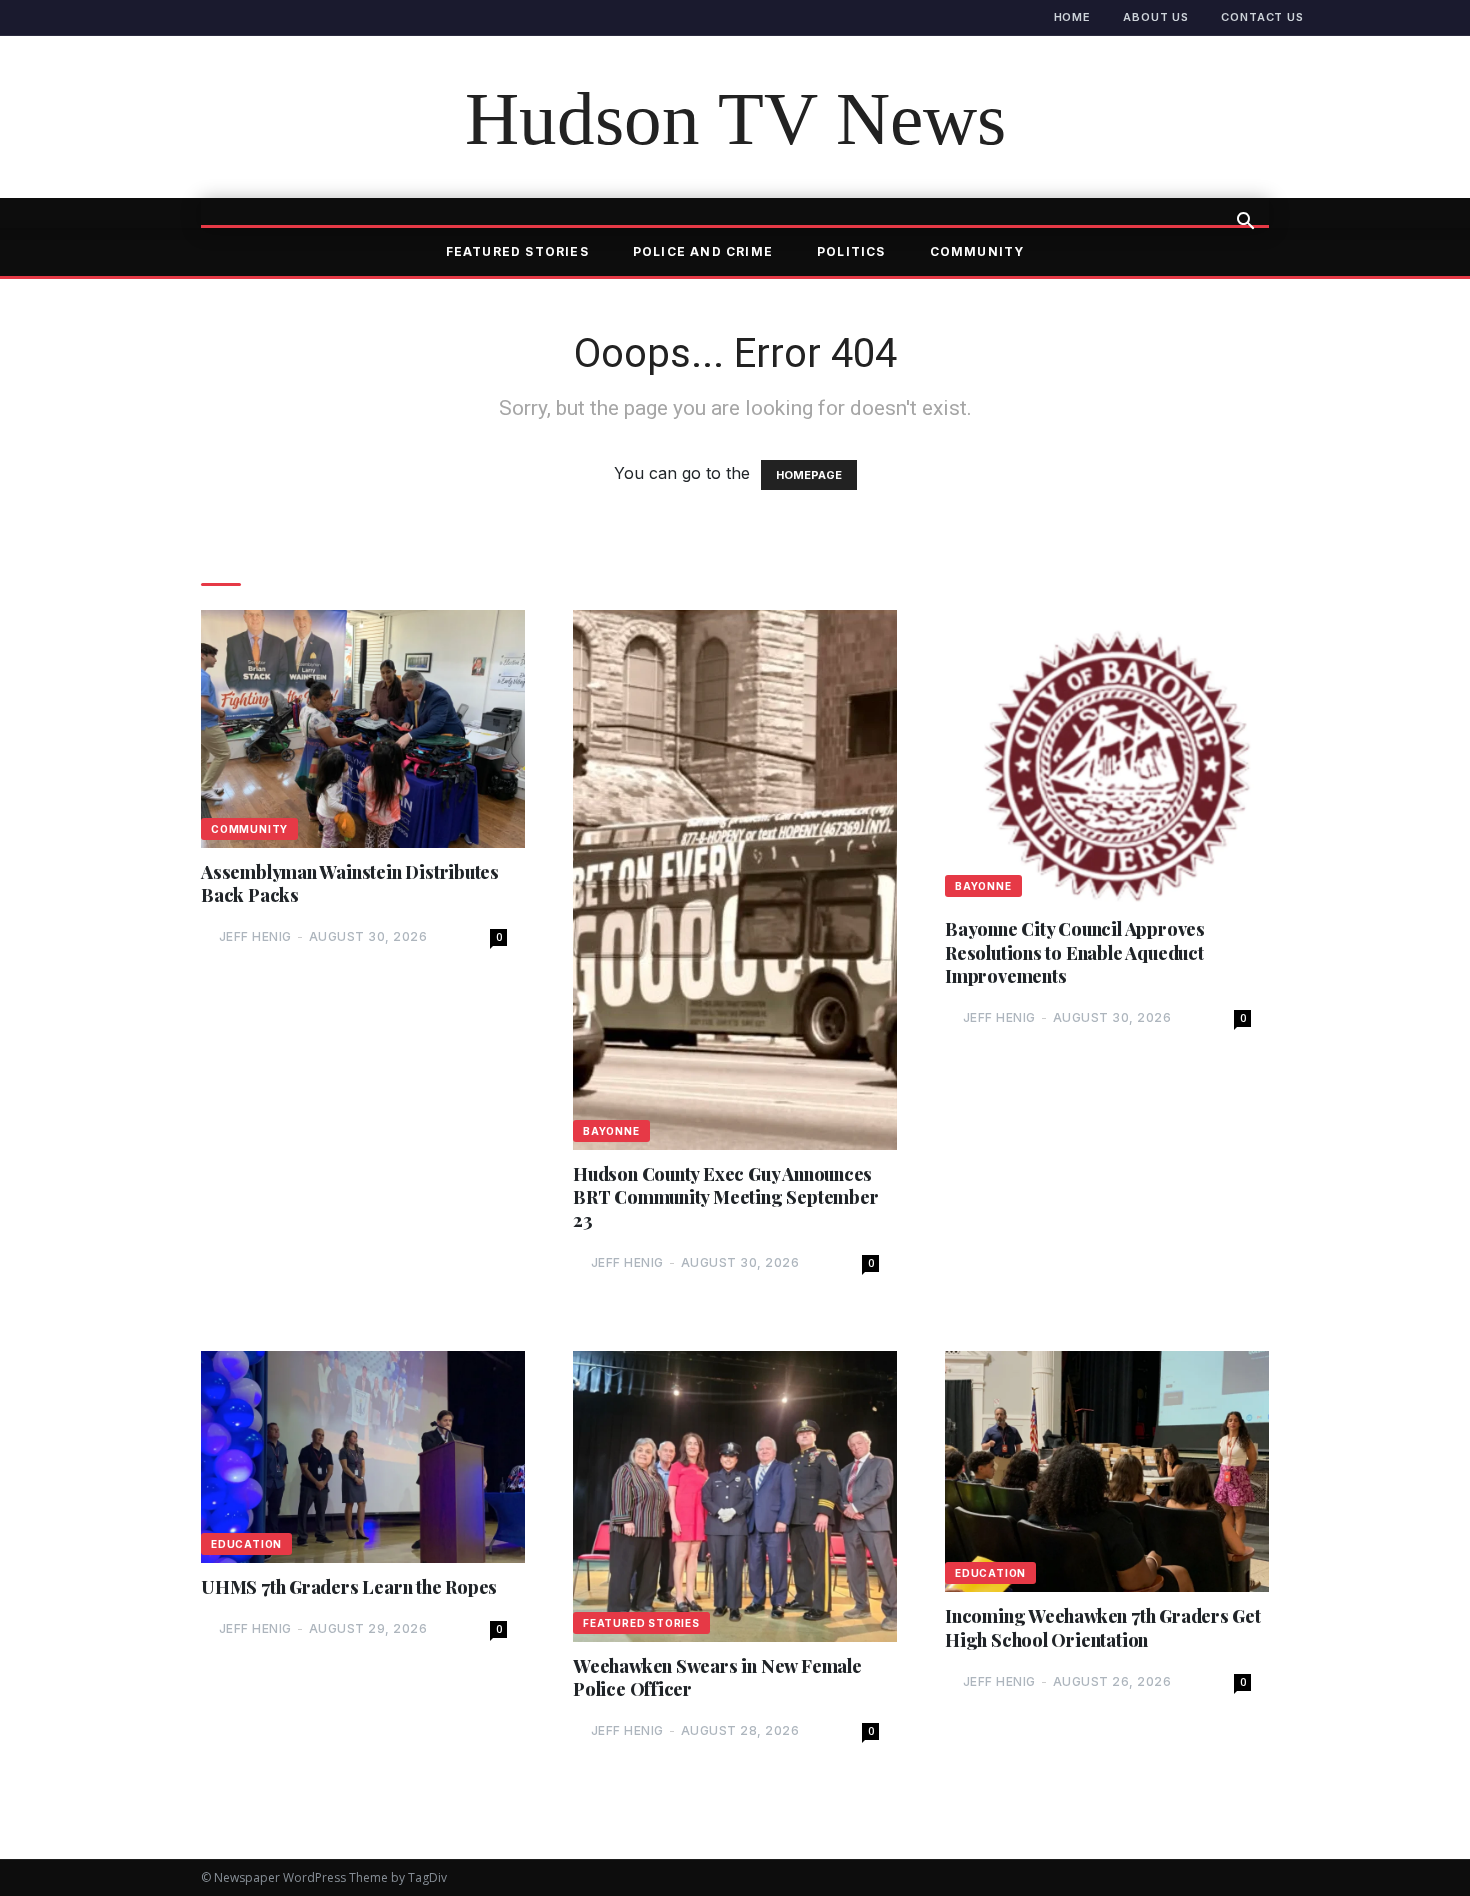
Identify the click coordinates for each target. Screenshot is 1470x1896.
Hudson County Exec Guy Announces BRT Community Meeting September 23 (726, 1198)
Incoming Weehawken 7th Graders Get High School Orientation (1103, 1628)
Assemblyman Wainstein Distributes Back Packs (350, 884)
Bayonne (611, 1131)
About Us (1156, 17)
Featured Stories (517, 251)
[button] (1245, 223)
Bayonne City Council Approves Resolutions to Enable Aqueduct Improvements (1075, 953)
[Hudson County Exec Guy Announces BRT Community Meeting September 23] (735, 879)
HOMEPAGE (809, 475)
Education (246, 1544)
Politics (851, 251)
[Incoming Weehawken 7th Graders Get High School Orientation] (1107, 1471)
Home (1073, 17)
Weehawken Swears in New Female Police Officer (717, 1678)
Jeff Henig (255, 936)
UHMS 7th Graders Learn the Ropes (349, 1587)
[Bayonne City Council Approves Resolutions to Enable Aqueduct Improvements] (1107, 757)
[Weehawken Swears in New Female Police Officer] (735, 1496)
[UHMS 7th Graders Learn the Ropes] (363, 1457)
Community (977, 251)
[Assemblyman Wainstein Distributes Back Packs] (363, 728)
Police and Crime (703, 251)
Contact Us (1262, 17)
